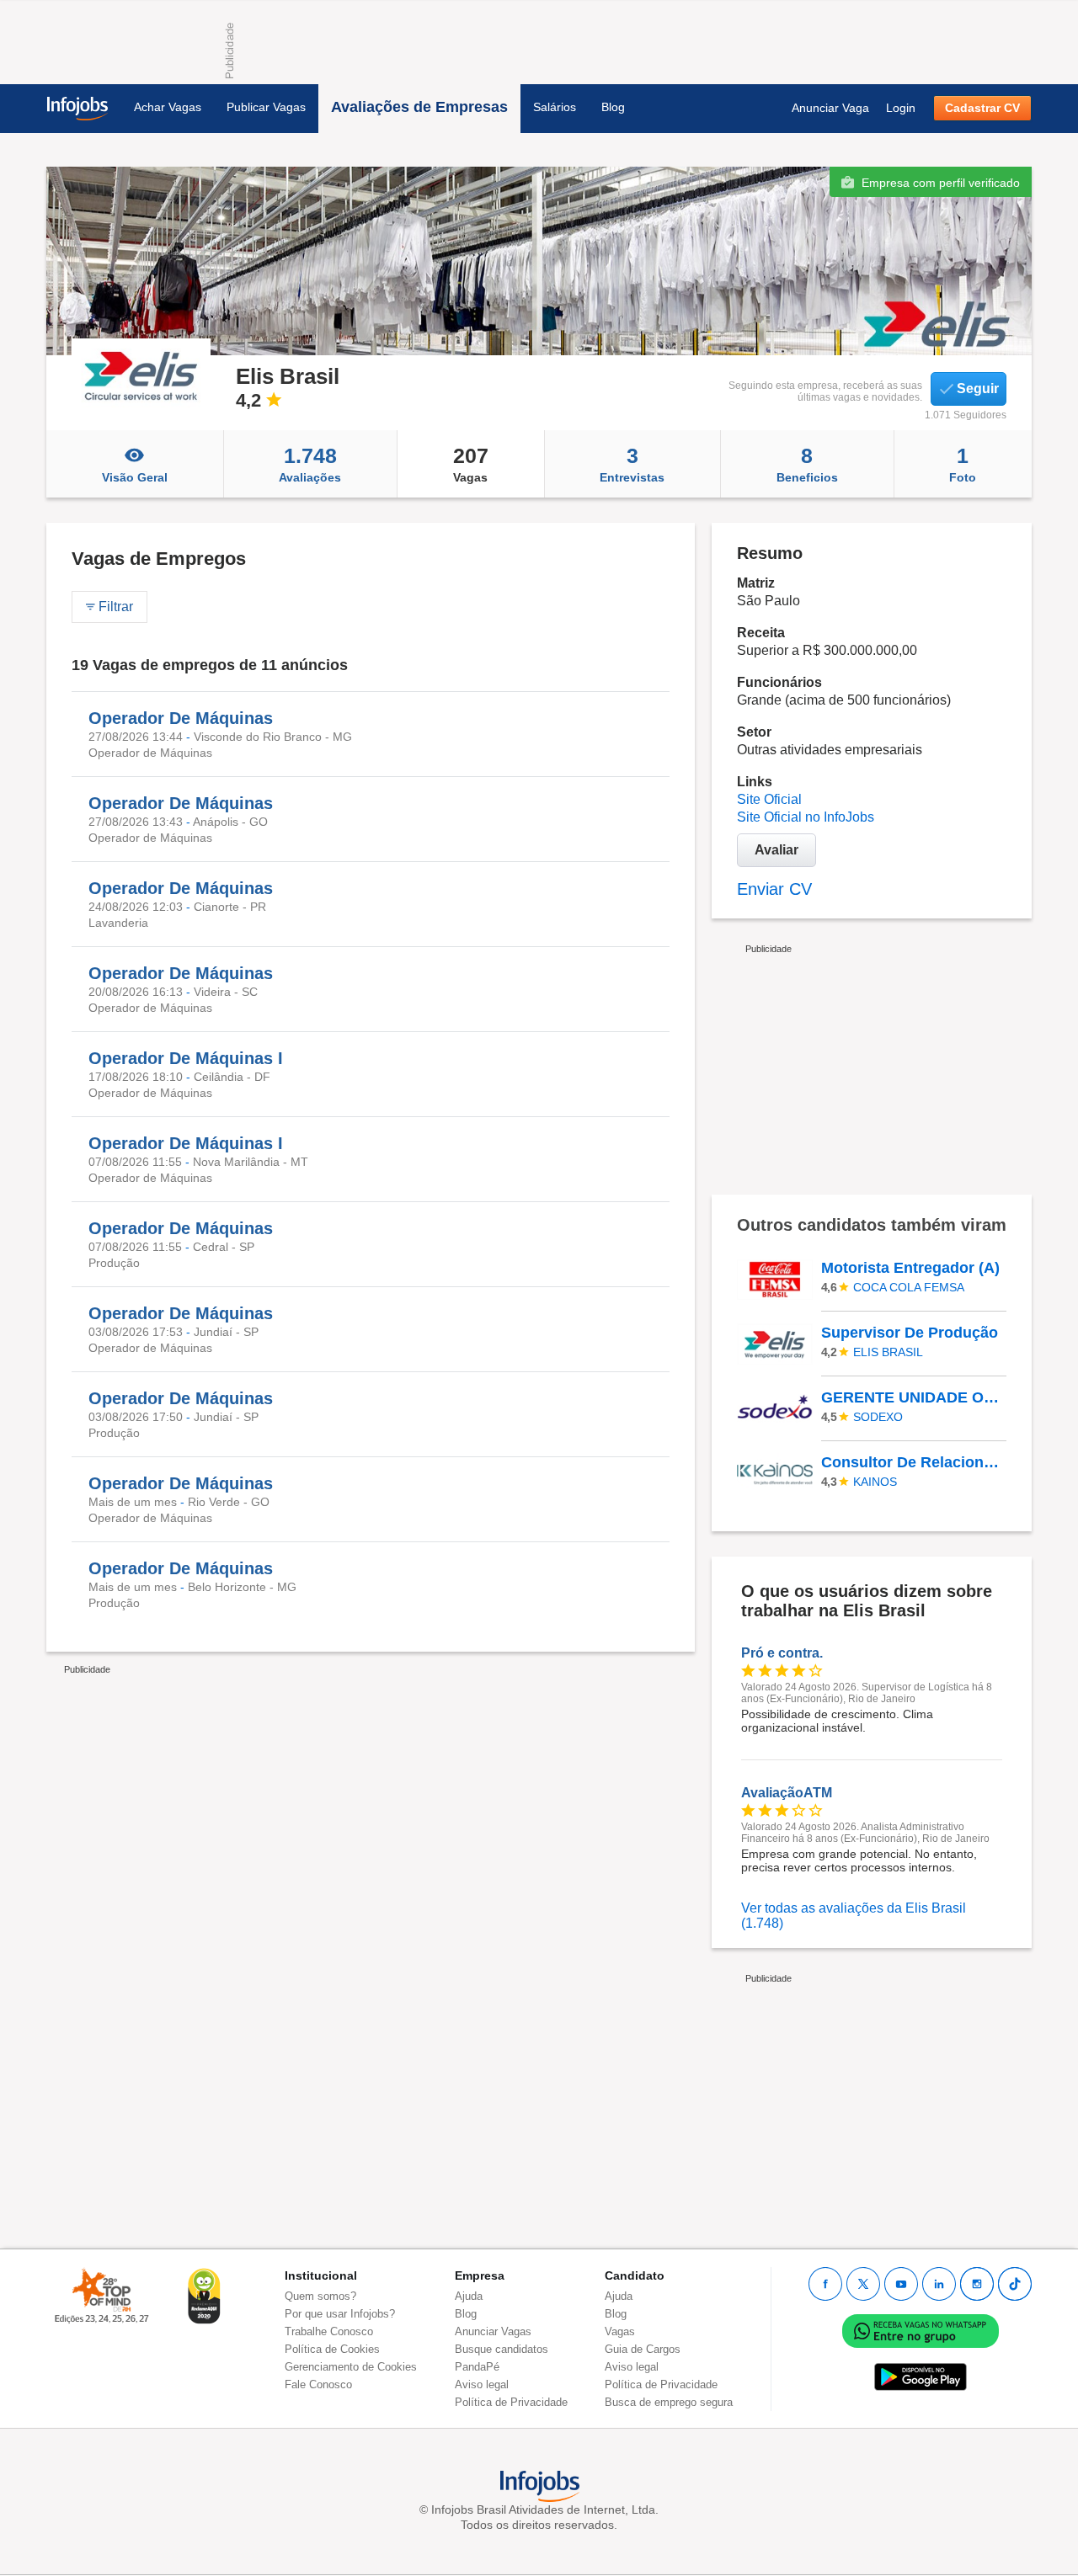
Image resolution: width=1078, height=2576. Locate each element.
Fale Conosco (318, 2384)
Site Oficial (769, 799)
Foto (963, 464)
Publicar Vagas (266, 107)
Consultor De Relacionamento (913, 1462)
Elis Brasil (888, 1352)
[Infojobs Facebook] (825, 2284)
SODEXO (878, 1417)
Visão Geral (135, 477)
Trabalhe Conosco (329, 2331)
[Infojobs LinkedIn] (939, 2284)
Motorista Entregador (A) (910, 1268)
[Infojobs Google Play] (921, 2376)
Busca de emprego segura (669, 2402)
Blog (613, 107)
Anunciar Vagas (493, 2331)
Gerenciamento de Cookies (351, 2367)
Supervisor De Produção (910, 1333)
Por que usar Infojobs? (340, 2314)
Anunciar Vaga (830, 108)
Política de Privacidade (511, 2402)
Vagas (471, 464)
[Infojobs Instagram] (977, 2284)
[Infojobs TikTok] (1015, 2284)
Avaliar (776, 850)
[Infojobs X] (863, 2284)
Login (901, 108)
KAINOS (875, 1482)
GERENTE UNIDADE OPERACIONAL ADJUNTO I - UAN (913, 1397)
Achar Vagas (168, 107)
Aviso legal (482, 2384)
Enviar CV (774, 889)
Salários (555, 107)
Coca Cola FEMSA (909, 1287)
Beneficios (807, 464)
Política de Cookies (332, 2349)
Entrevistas (632, 464)
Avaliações (310, 464)
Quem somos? (320, 2296)
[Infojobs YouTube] (901, 2284)
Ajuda (469, 2296)
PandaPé (477, 2367)
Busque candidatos (502, 2349)
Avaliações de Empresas (419, 107)
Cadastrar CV (982, 108)
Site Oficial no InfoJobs (806, 817)
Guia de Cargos (643, 2349)
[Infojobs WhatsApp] (921, 2330)
